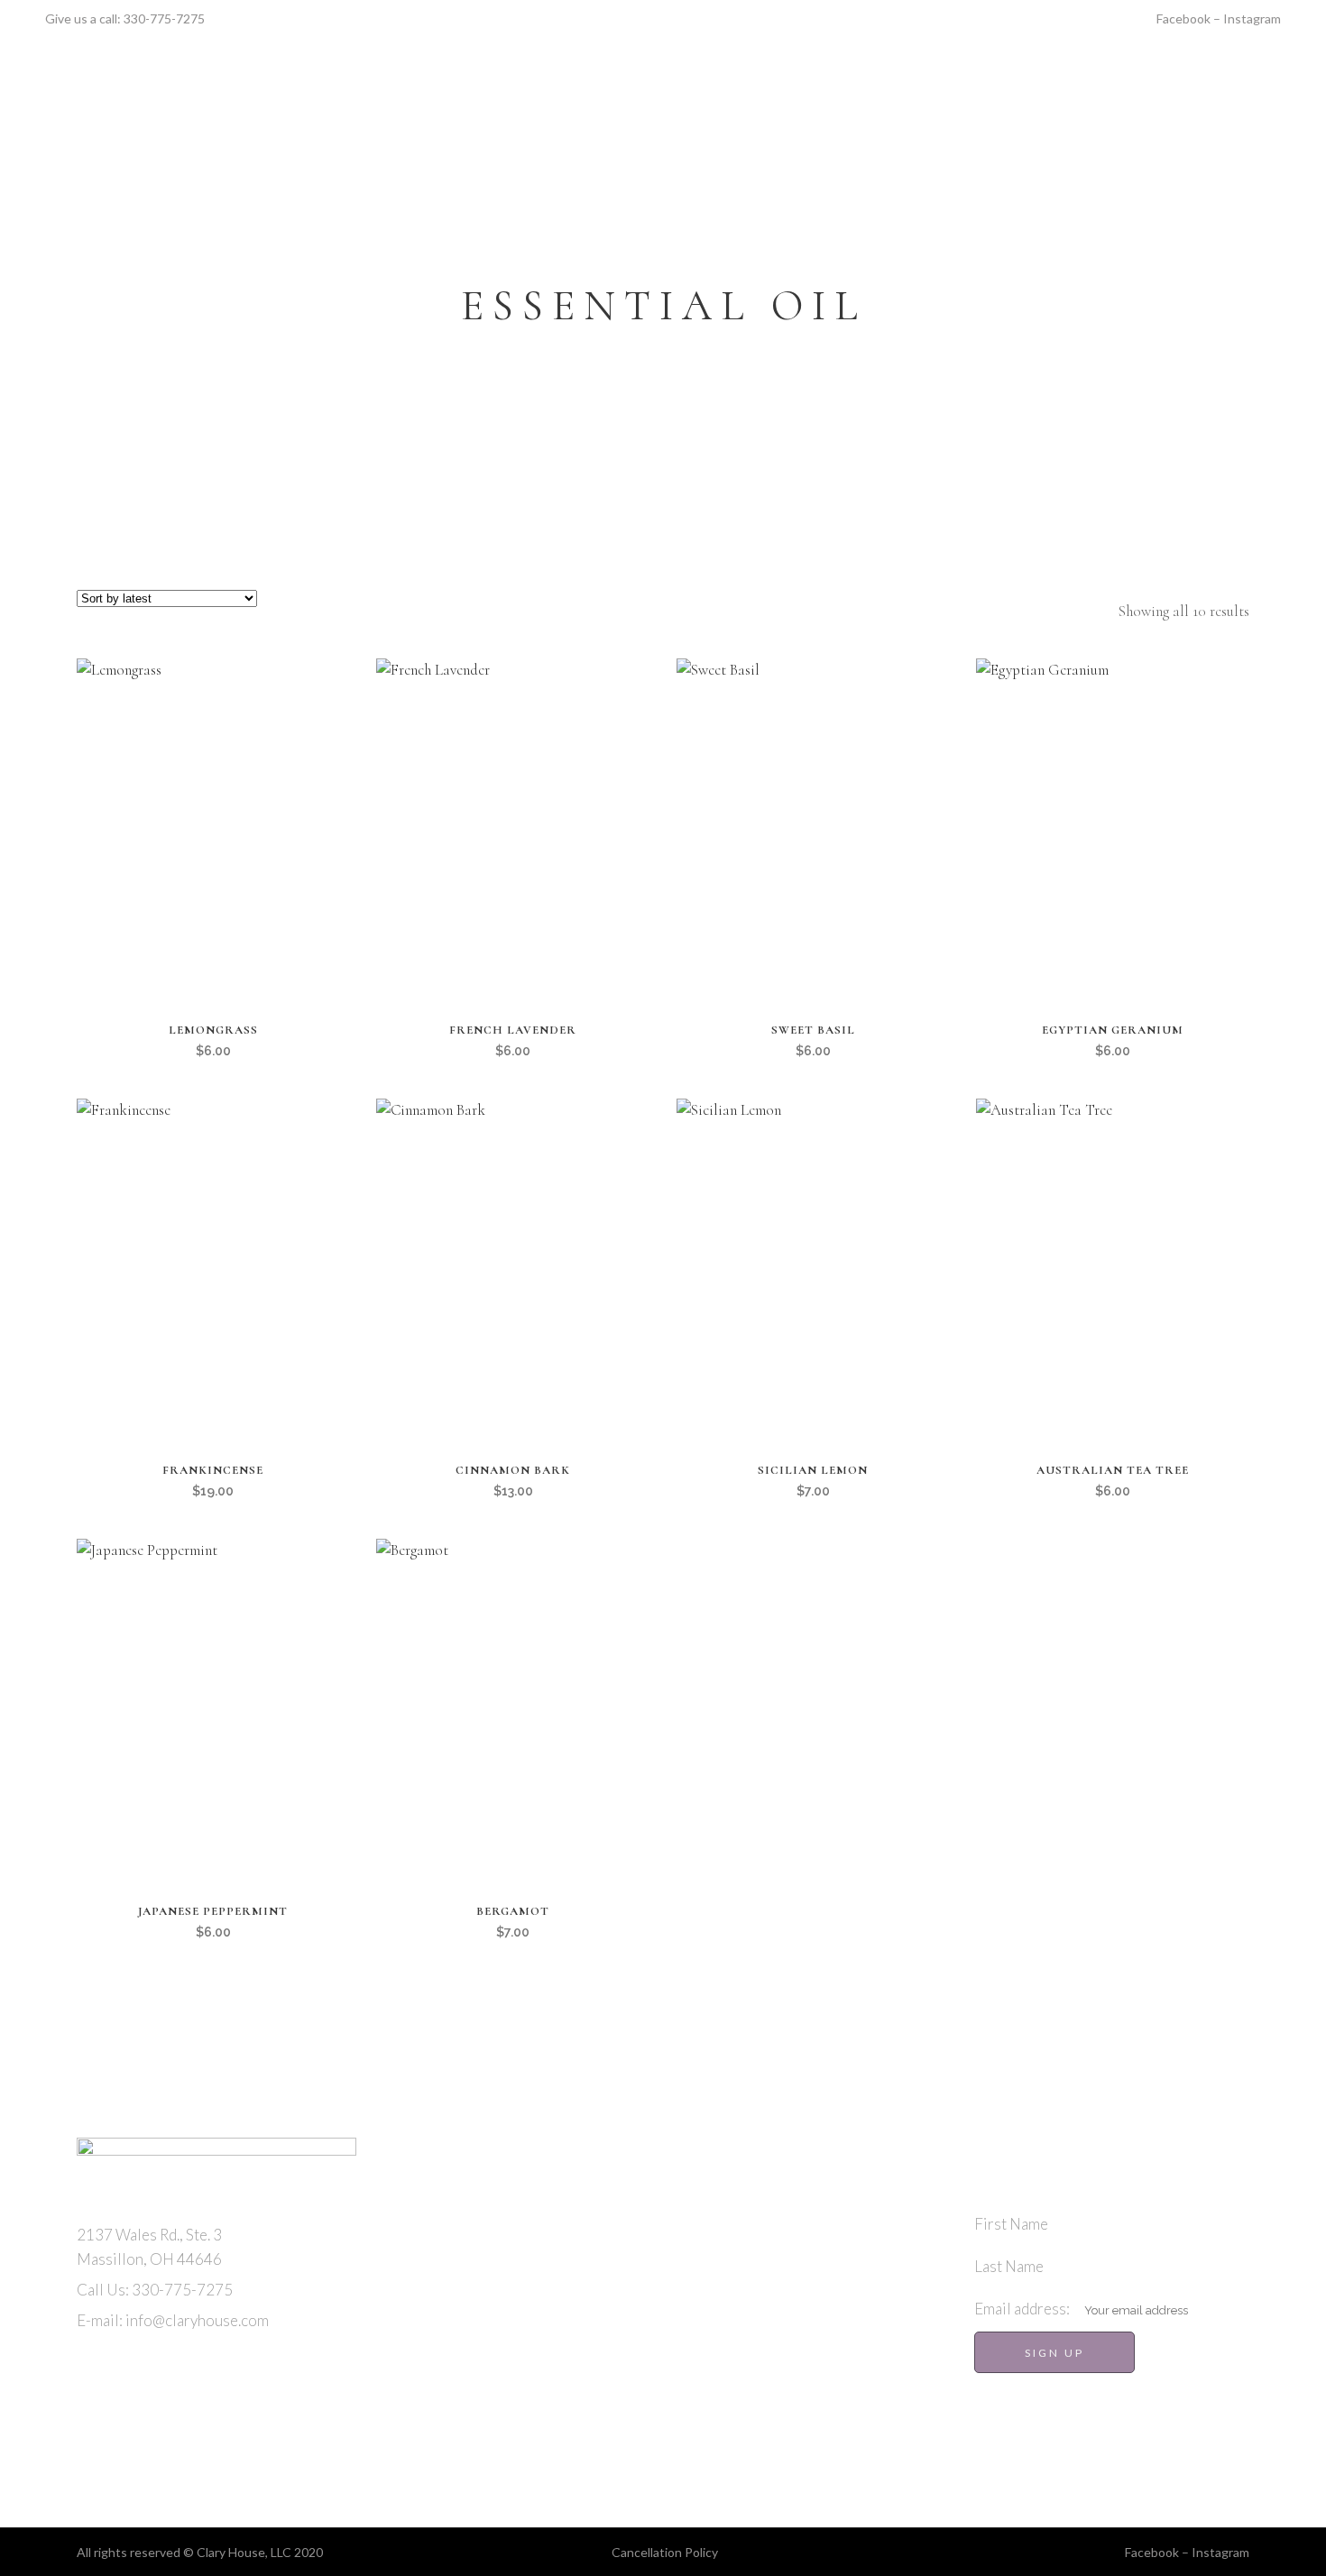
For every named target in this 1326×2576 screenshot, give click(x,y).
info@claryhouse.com (197, 2320)
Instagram (1252, 18)
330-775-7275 (164, 18)
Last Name (1009, 2266)
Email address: (1023, 2309)
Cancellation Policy (665, 2552)
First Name (1011, 2224)
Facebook (1183, 18)
